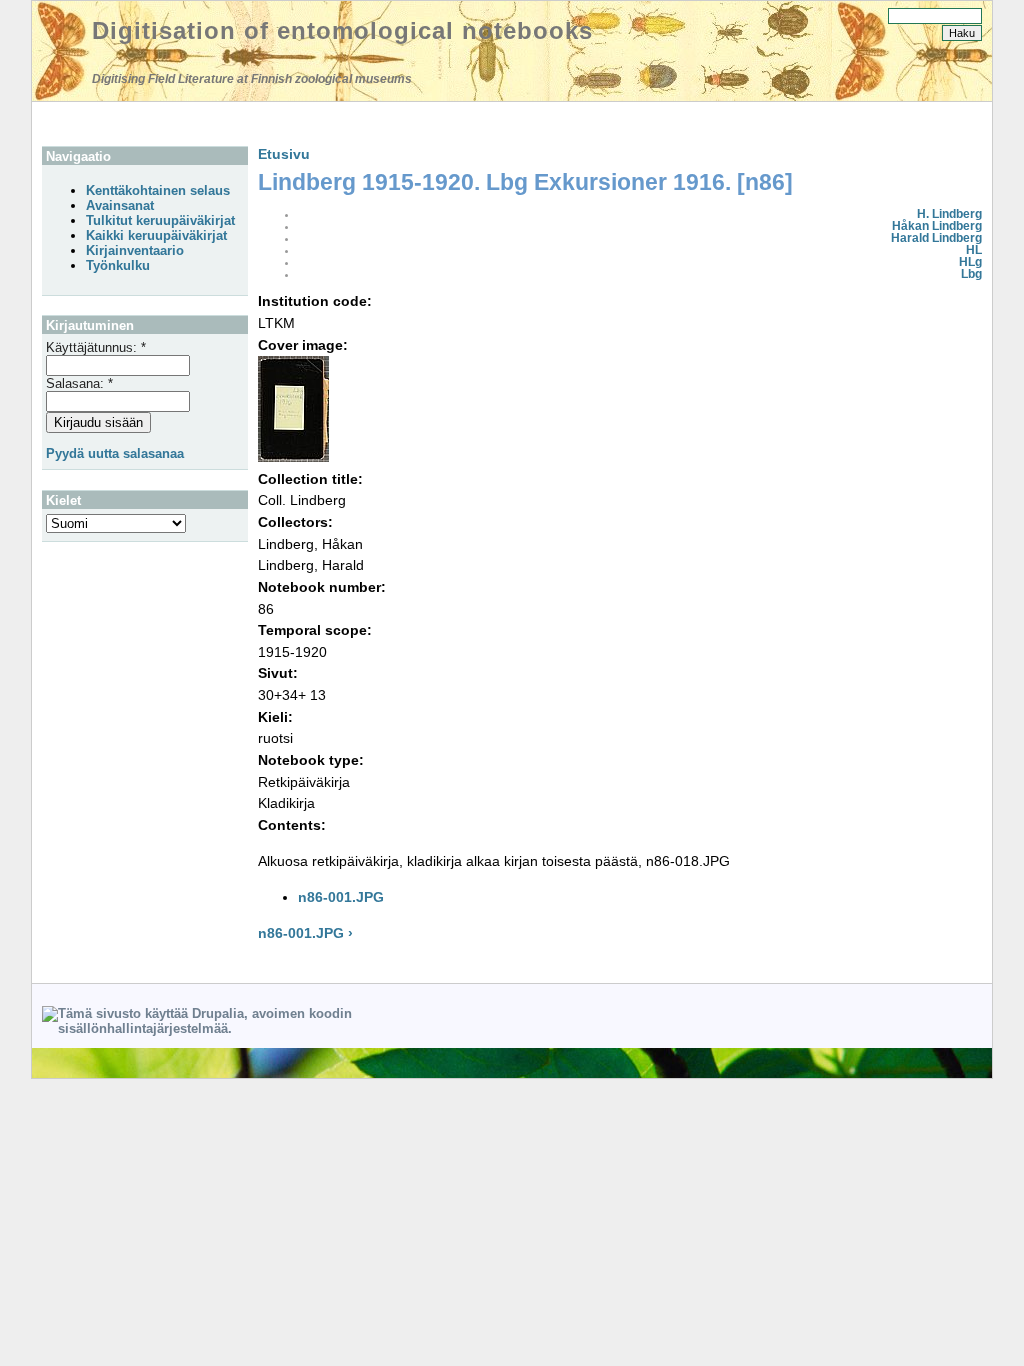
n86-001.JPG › (305, 933)
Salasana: (79, 383)
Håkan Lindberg (937, 226)
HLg (970, 262)
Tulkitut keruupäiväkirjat (160, 220)
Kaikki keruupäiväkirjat (156, 235)
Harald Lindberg (936, 238)
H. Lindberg (949, 214)
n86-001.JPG (341, 897)
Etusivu (284, 154)
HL (974, 250)
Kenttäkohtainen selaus (158, 190)
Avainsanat (120, 205)
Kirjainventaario (135, 250)
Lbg (971, 274)
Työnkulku (118, 265)
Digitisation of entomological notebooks (342, 30)
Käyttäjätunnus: (96, 347)
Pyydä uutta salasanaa (115, 453)
